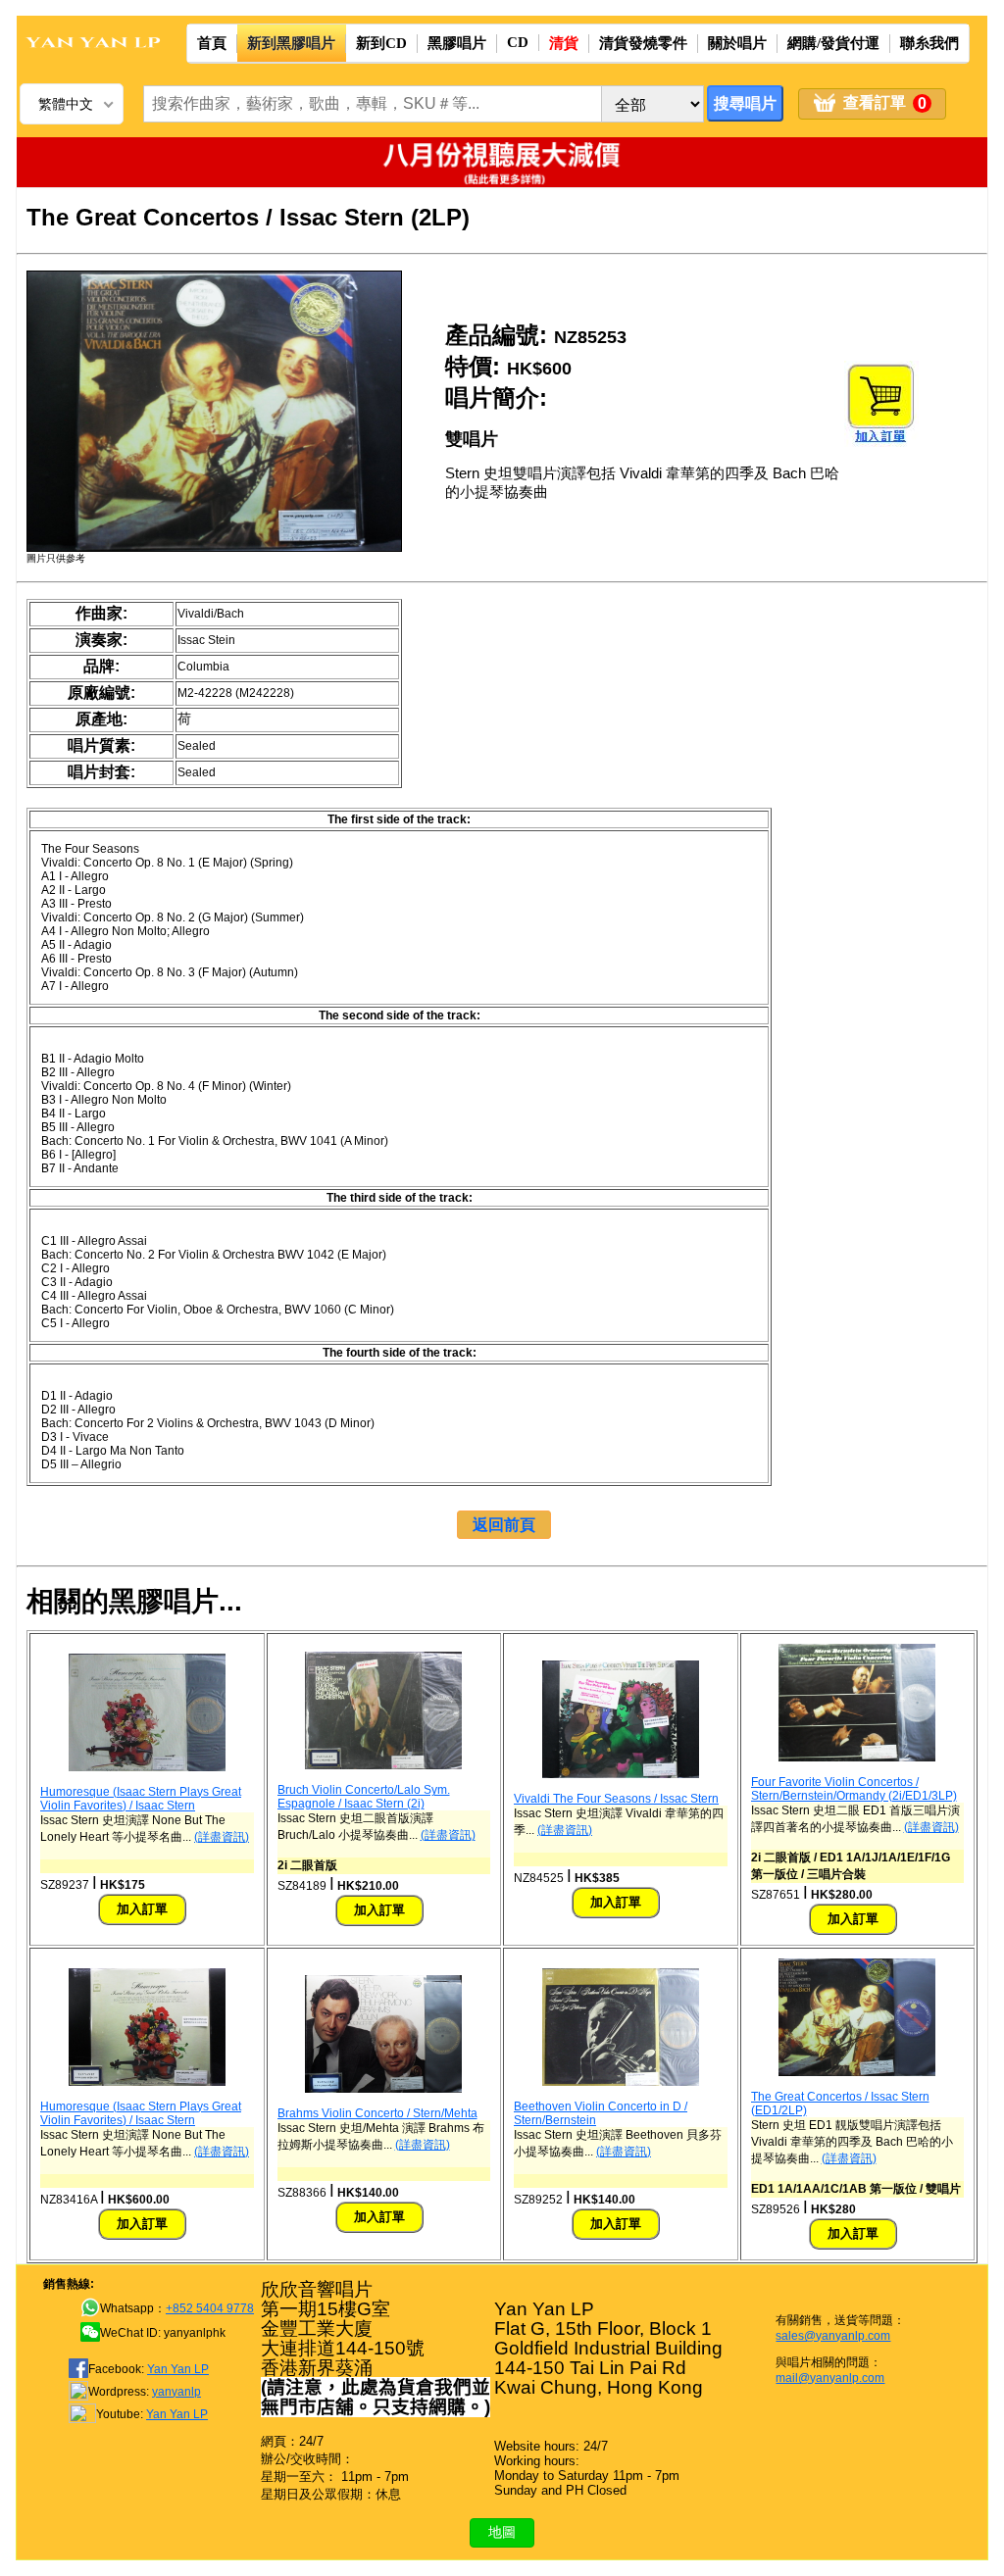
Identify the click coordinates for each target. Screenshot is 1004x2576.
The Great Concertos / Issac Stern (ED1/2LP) (840, 2104)
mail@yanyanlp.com (830, 2378)
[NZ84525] (621, 1774)
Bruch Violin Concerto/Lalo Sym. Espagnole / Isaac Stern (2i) (364, 1797)
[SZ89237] (147, 1767)
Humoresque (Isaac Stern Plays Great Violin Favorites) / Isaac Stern (141, 1799)
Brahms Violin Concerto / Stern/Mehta (377, 2113)
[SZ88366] (383, 2089)
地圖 (502, 2532)
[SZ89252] (621, 2082)
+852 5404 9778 (210, 2308)
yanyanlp (176, 2392)
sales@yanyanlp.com (833, 2336)
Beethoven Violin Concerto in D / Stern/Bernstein (601, 2113)
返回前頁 (504, 1525)
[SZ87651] (857, 1758)
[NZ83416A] (147, 2082)
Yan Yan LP (178, 2369)
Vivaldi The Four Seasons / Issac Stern (616, 1799)
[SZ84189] (383, 1765)
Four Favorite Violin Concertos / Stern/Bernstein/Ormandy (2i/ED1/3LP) (854, 1789)
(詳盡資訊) (222, 1837)
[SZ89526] (857, 2072)
